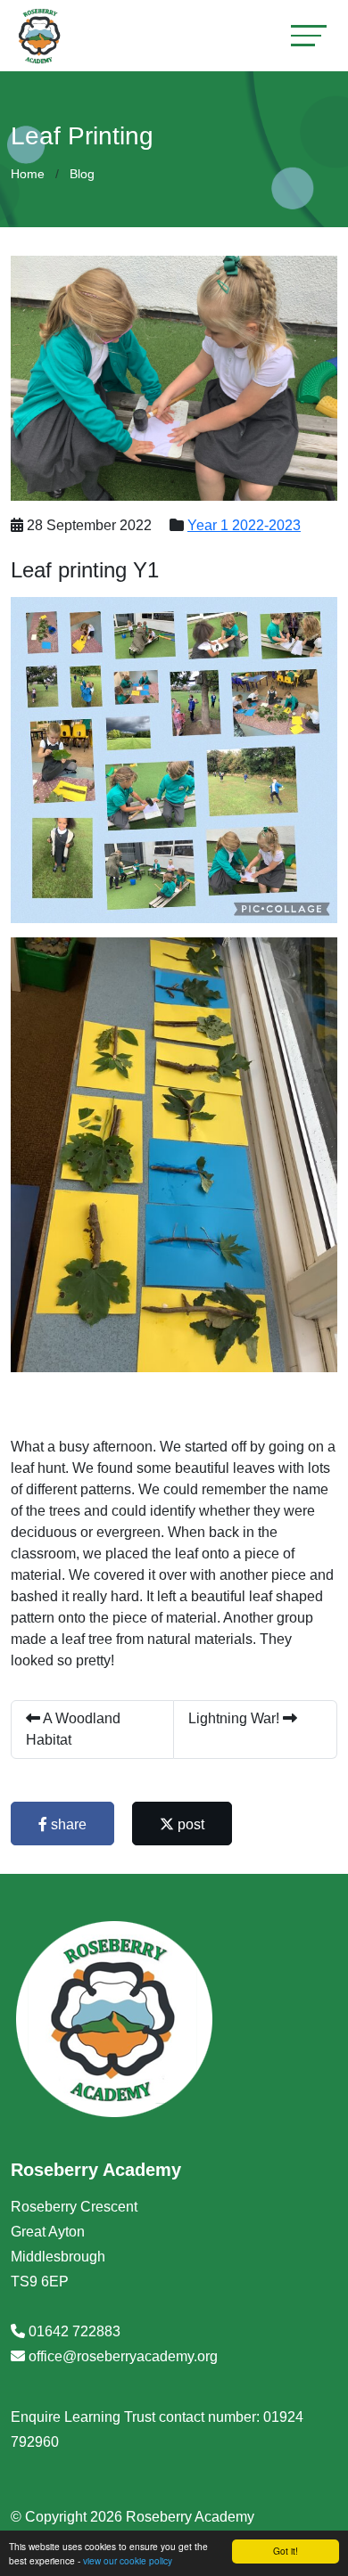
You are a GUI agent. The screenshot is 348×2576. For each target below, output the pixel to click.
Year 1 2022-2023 (244, 525)
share (67, 1824)
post (189, 1824)
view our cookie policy (128, 2560)
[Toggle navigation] (309, 35)
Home (28, 174)
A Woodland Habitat (73, 1729)
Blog (82, 174)
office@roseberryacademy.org (123, 2356)
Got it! (286, 2551)
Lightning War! (236, 1718)
